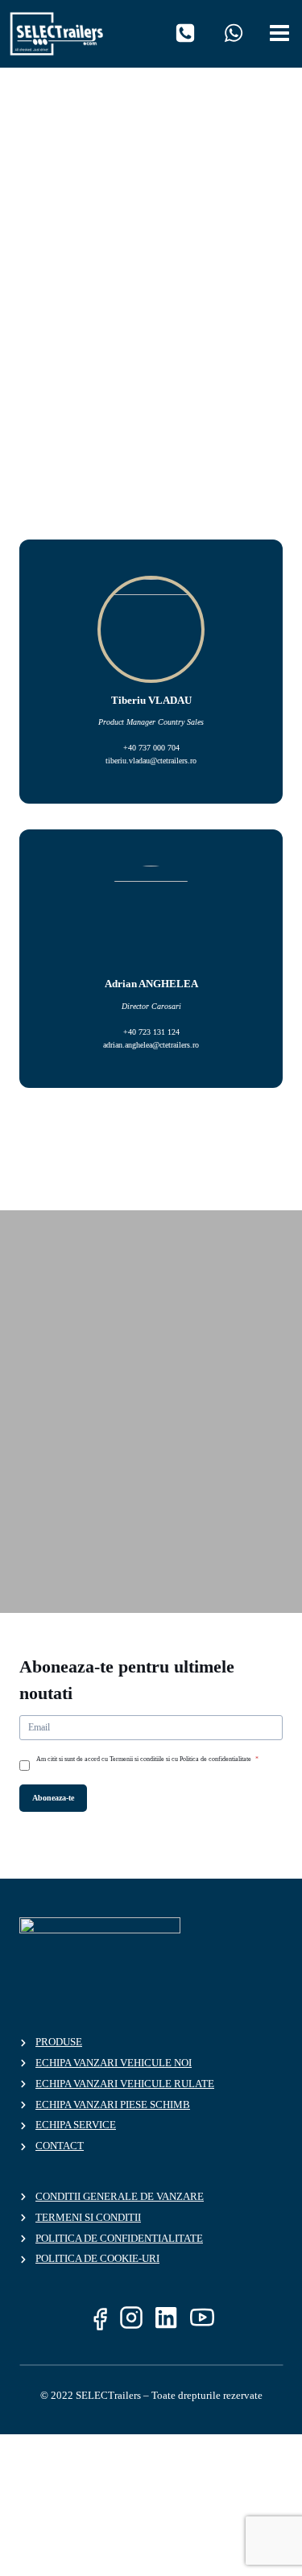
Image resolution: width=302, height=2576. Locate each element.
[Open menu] (282, 30)
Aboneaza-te (53, 1798)
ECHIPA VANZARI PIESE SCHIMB (113, 2105)
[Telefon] (185, 33)
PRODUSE (59, 2042)
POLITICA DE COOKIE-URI (97, 2258)
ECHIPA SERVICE (76, 2125)
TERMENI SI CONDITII (88, 2217)
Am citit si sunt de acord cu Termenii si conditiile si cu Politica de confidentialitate (147, 1759)
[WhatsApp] (234, 33)
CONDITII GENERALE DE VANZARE (120, 2196)
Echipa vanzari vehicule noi (114, 2063)
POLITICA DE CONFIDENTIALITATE (119, 2238)
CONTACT (60, 2146)
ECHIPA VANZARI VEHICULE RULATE (125, 2084)
